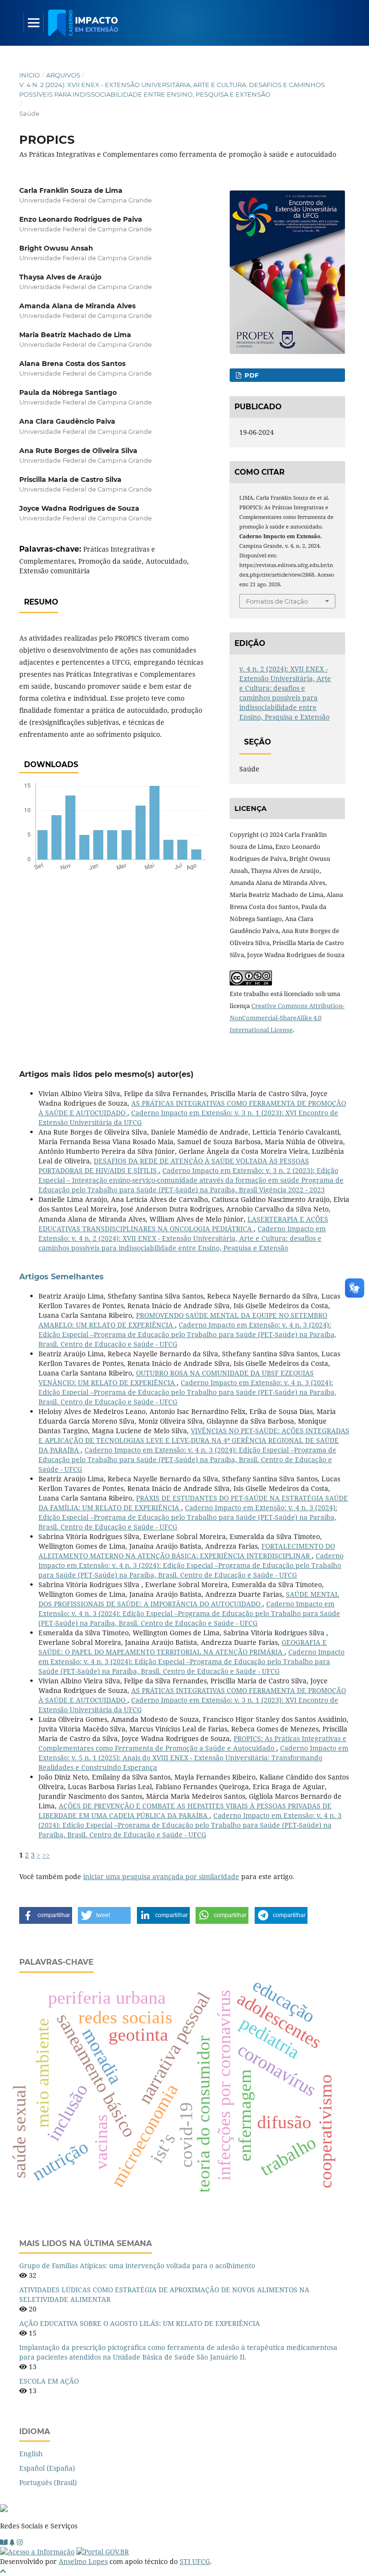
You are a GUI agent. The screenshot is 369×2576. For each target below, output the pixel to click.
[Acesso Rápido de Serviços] (12, 2542)
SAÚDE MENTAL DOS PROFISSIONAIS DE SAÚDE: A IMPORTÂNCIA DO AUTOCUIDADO (189, 1599)
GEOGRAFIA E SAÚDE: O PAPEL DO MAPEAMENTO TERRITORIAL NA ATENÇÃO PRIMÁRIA (183, 1647)
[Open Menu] (34, 23)
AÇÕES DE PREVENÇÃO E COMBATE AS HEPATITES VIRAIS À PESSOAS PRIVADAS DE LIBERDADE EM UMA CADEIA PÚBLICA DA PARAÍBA (185, 1811)
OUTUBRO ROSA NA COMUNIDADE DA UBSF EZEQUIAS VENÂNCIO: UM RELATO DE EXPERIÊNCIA (176, 1378)
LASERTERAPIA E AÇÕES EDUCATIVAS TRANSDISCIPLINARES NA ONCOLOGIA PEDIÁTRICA (183, 1224)
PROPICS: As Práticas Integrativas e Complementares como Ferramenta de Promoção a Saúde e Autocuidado (192, 1743)
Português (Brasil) (48, 2482)
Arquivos (63, 75)
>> (46, 1855)
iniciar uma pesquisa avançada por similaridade (161, 1876)
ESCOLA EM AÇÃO (49, 2381)
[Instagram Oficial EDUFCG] (20, 2542)
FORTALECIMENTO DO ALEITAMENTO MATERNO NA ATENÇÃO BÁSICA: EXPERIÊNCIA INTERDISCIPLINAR (187, 1551)
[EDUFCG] (4, 2542)
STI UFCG (195, 2561)
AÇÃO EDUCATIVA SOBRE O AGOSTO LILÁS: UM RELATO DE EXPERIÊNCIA (140, 2323)
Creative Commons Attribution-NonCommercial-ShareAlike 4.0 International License (287, 1018)
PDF (251, 375)
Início (30, 75)
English (31, 2454)
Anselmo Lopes (83, 2561)
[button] (46, 1915)
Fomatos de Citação (277, 601)
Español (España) (47, 2468)
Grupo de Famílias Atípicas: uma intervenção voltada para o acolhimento (137, 2266)
